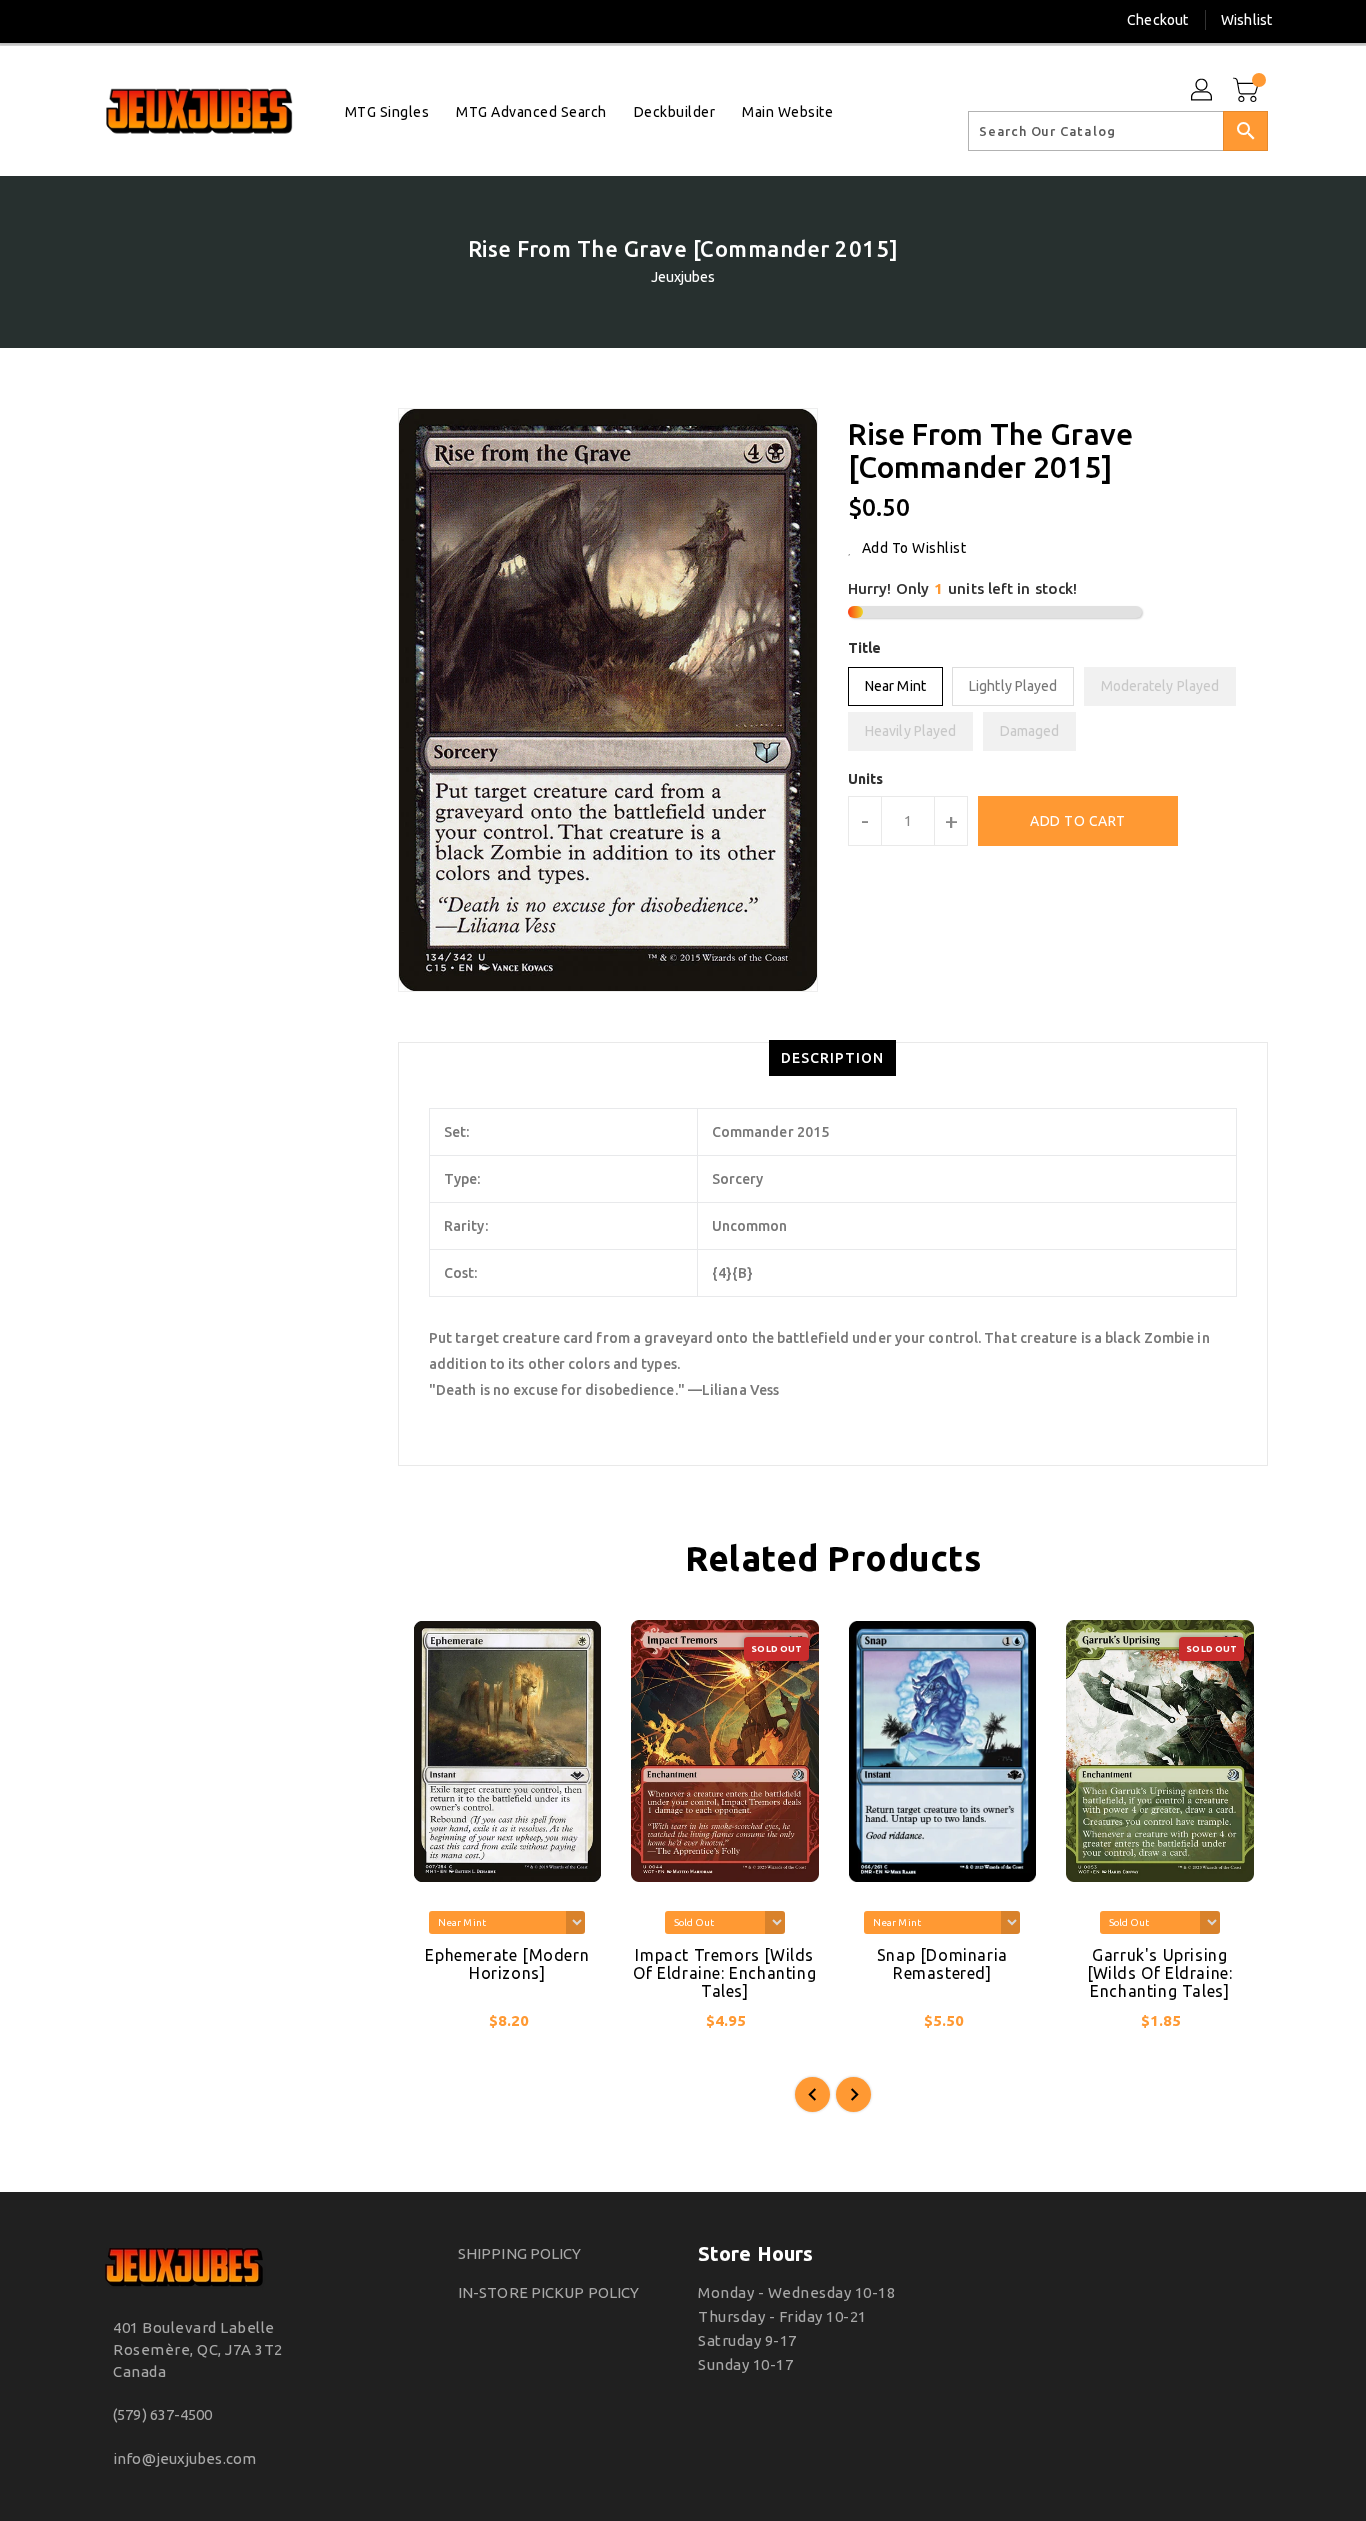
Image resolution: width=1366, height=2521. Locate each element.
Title (865, 648)
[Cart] (1248, 91)
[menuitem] (387, 111)
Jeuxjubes (683, 277)
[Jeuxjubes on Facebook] (70, 20)
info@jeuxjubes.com (184, 2458)
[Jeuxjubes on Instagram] (107, 20)
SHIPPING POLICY (520, 2253)
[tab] (832, 1058)
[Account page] (1203, 91)
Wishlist (1246, 20)
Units (866, 779)
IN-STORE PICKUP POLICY (548, 2292)
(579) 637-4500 (162, 2414)
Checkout (1157, 20)
